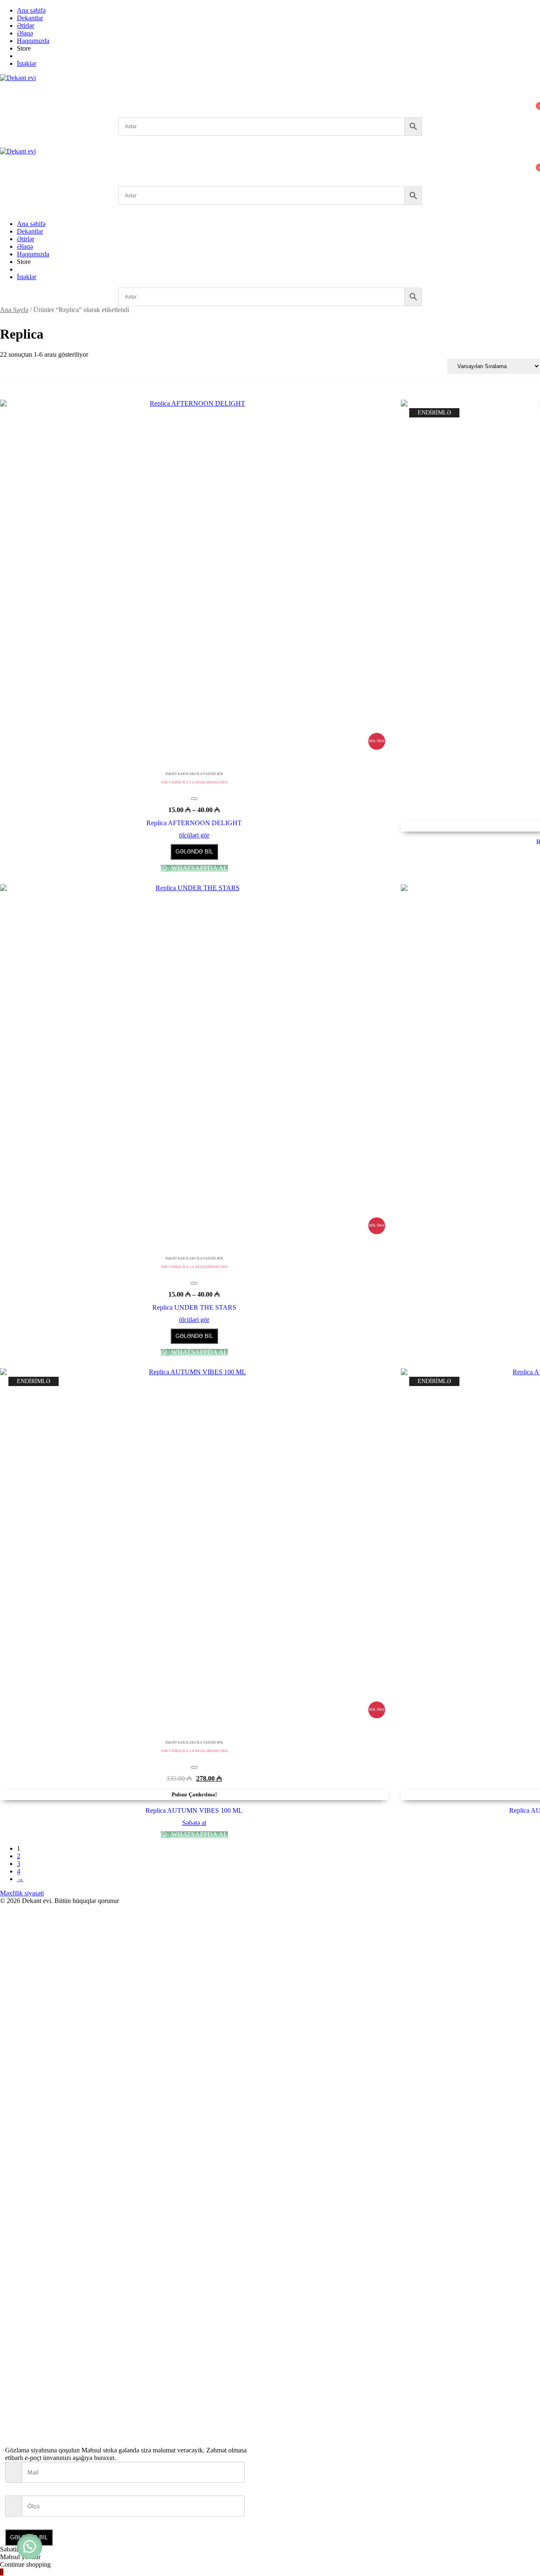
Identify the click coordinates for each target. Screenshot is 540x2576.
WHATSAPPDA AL (199, 868)
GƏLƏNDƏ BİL (194, 852)
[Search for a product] (8, 90)
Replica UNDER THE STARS (194, 1307)
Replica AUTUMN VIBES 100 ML (194, 1810)
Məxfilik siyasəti (22, 1893)
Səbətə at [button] (194, 1823)
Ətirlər (26, 26)
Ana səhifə (31, 10)
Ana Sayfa (14, 310)
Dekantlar (30, 18)
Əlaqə (25, 33)
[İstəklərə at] (194, 799)
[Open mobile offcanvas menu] (3, 182)
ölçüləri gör (194, 835)
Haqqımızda (33, 41)
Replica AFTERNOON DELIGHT (194, 823)
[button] (30, 2546)
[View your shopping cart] (5, 113)
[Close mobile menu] (3, 209)
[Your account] (5, 101)
